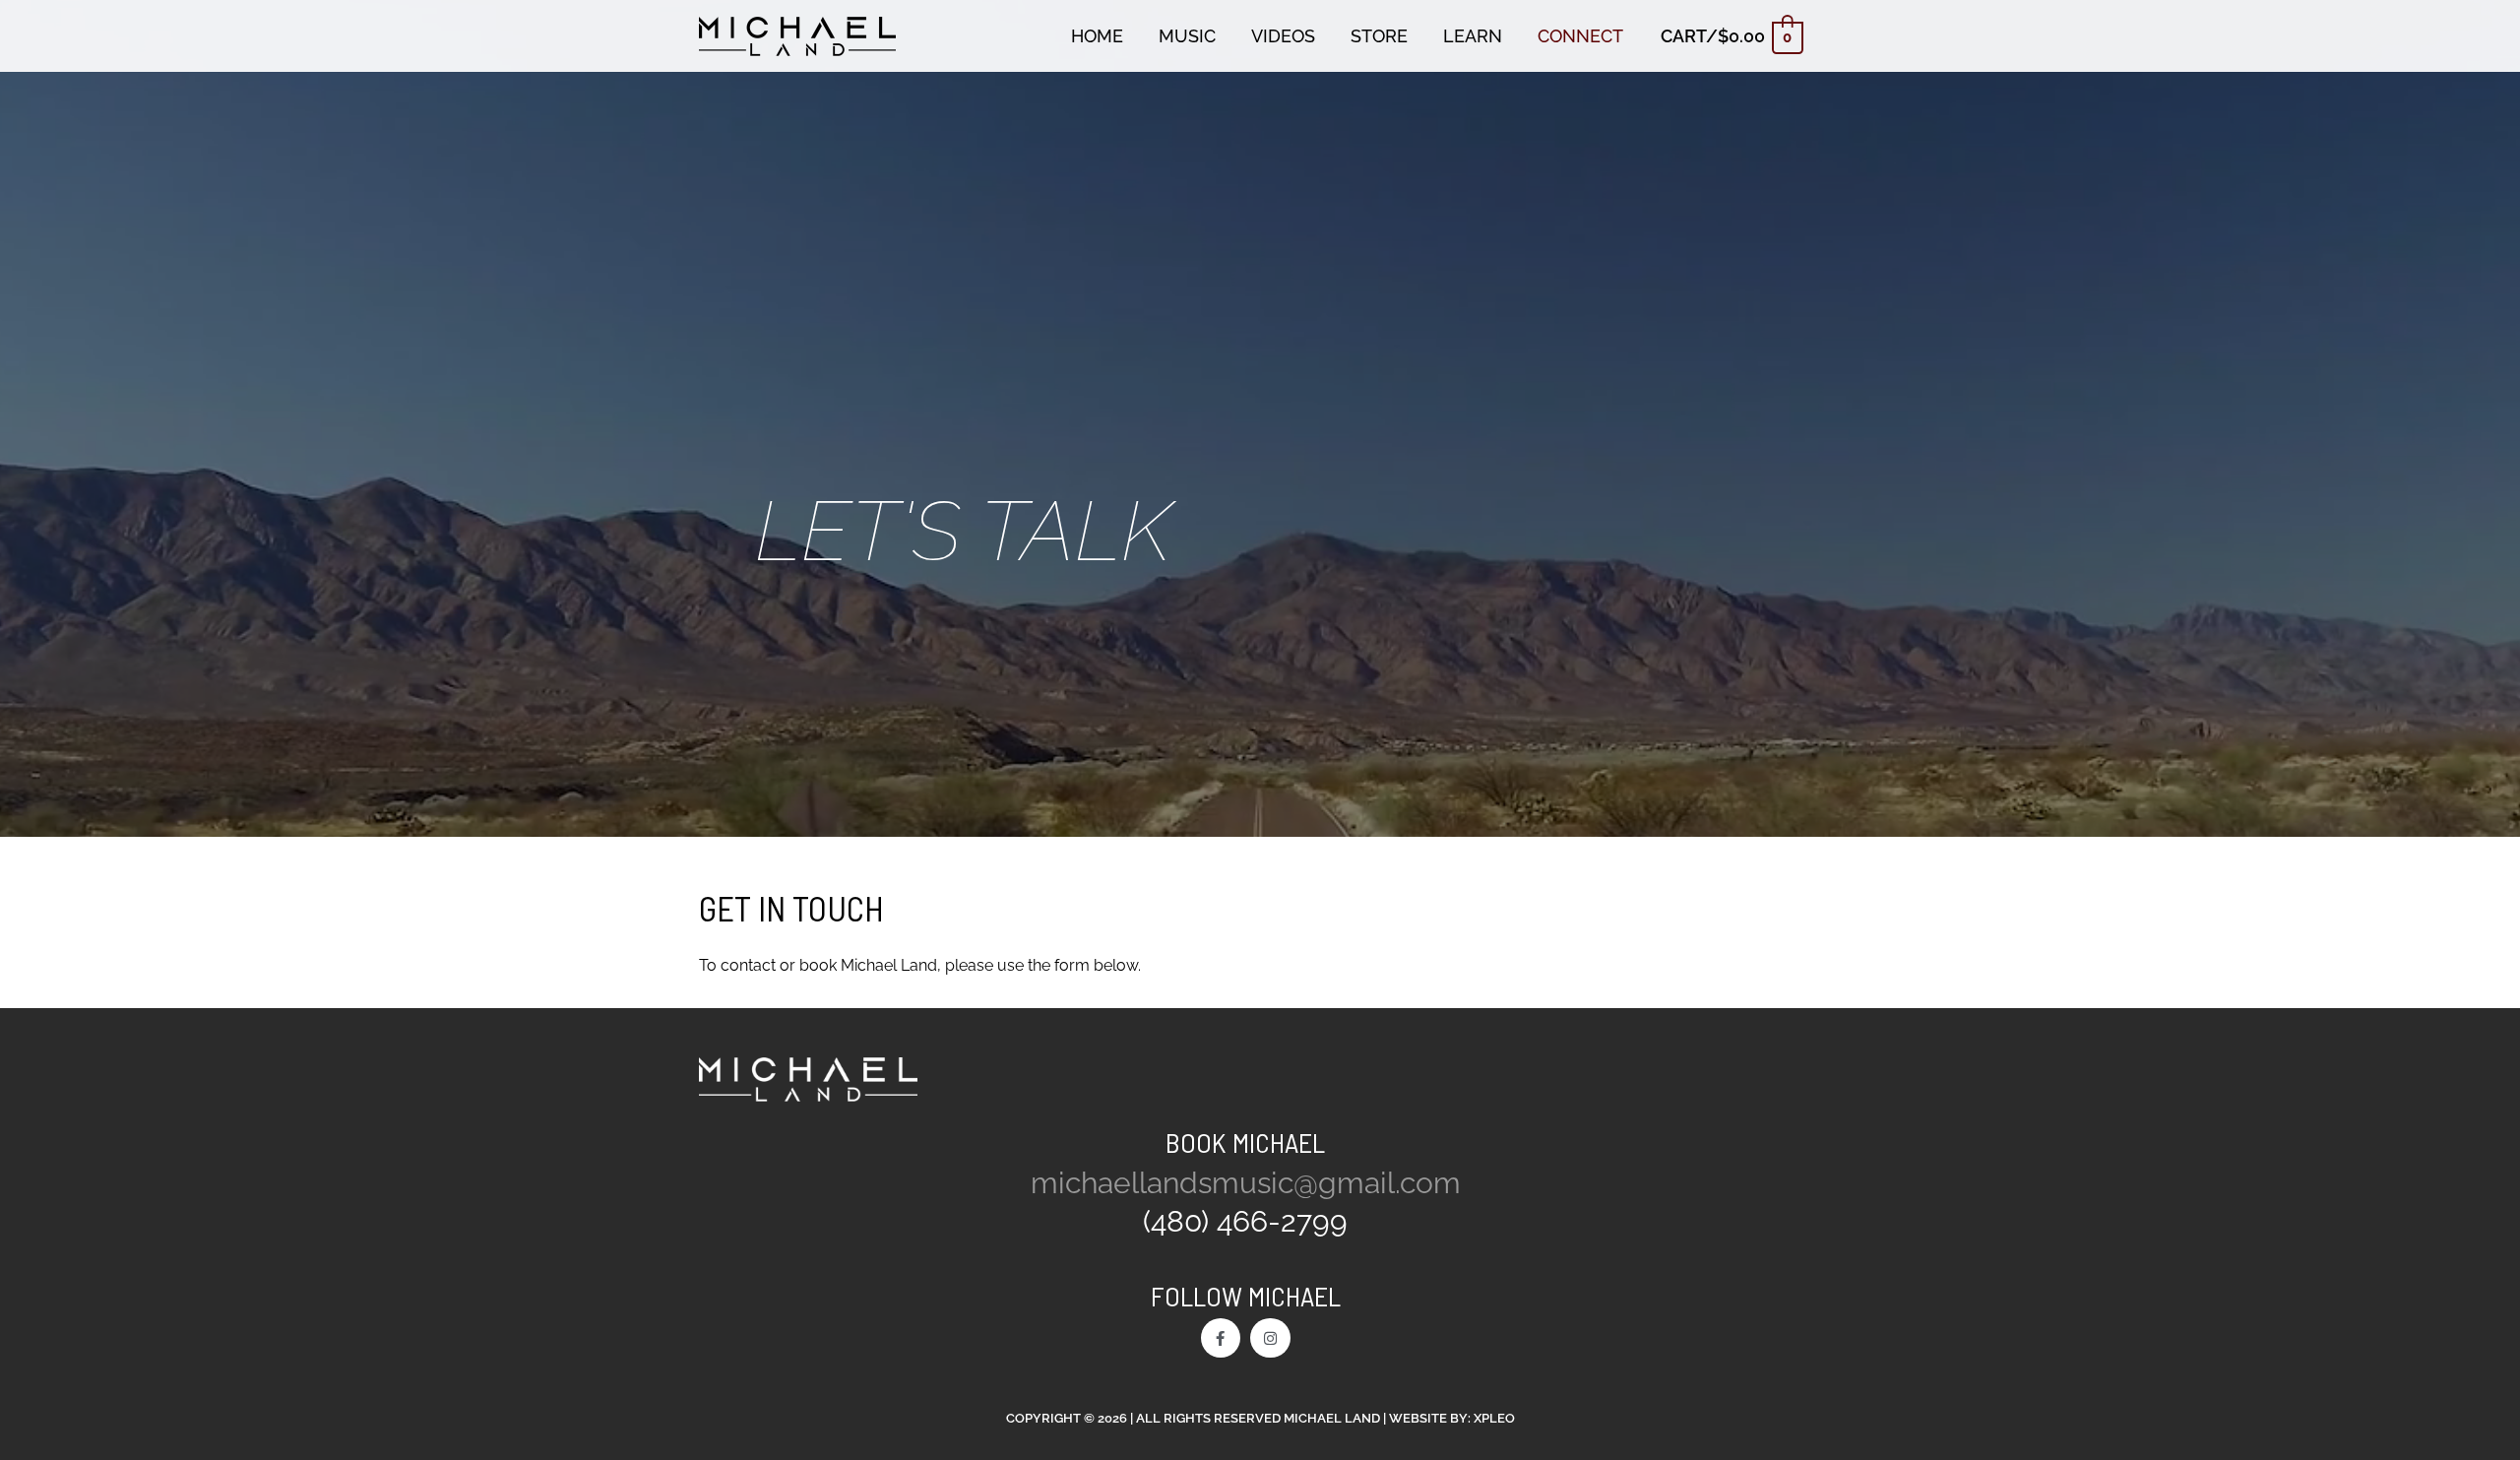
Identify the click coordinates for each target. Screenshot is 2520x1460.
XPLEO (1494, 1418)
